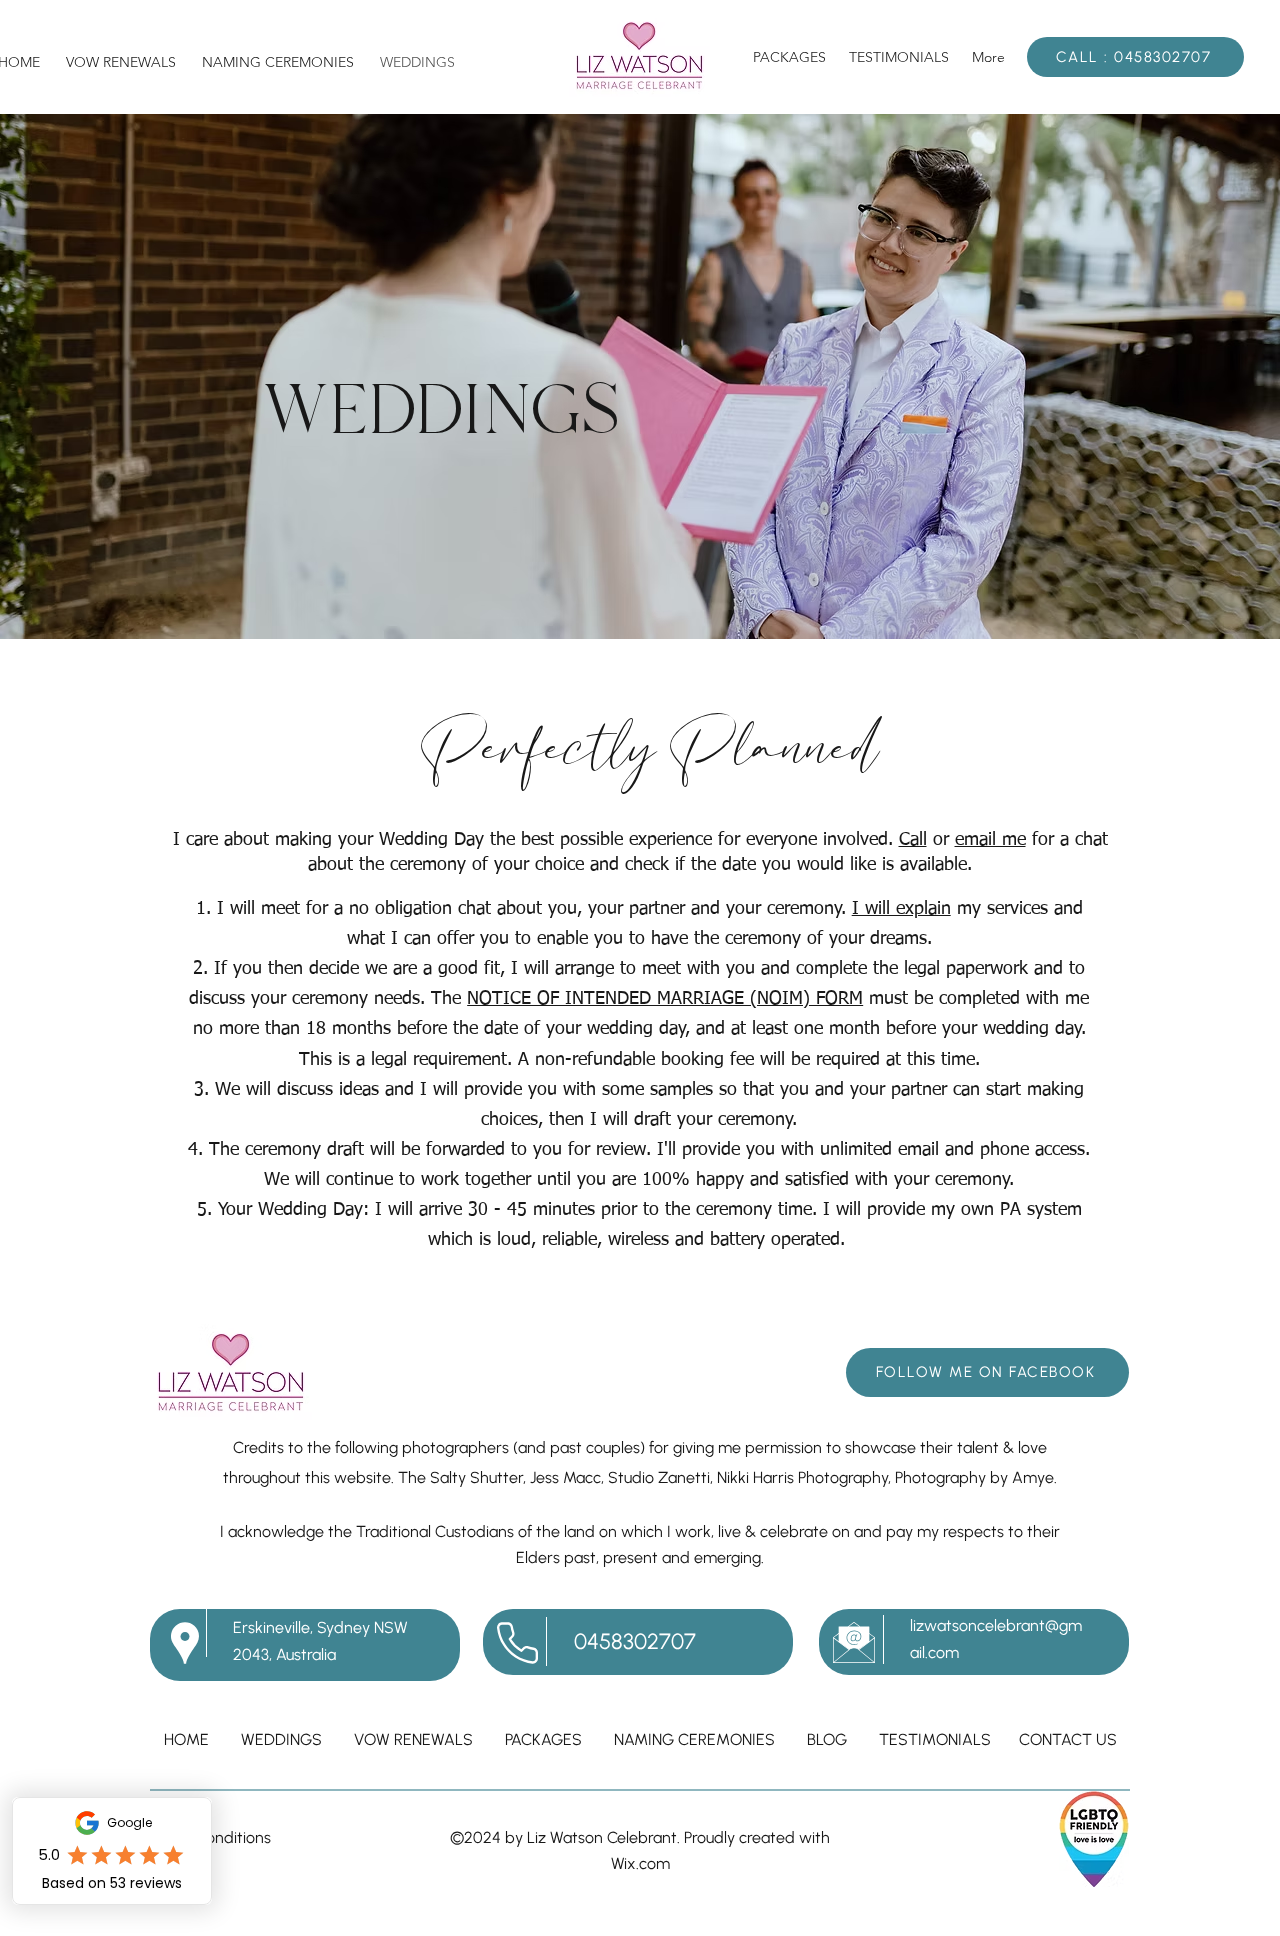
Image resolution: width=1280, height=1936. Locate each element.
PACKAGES (543, 1739)
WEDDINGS (281, 1739)
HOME (186, 1739)
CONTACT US (1068, 1739)
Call (913, 840)
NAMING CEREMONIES (694, 1739)
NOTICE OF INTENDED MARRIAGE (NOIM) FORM (665, 999)
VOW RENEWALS (413, 1739)
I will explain (901, 909)
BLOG (827, 1739)
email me (990, 840)
